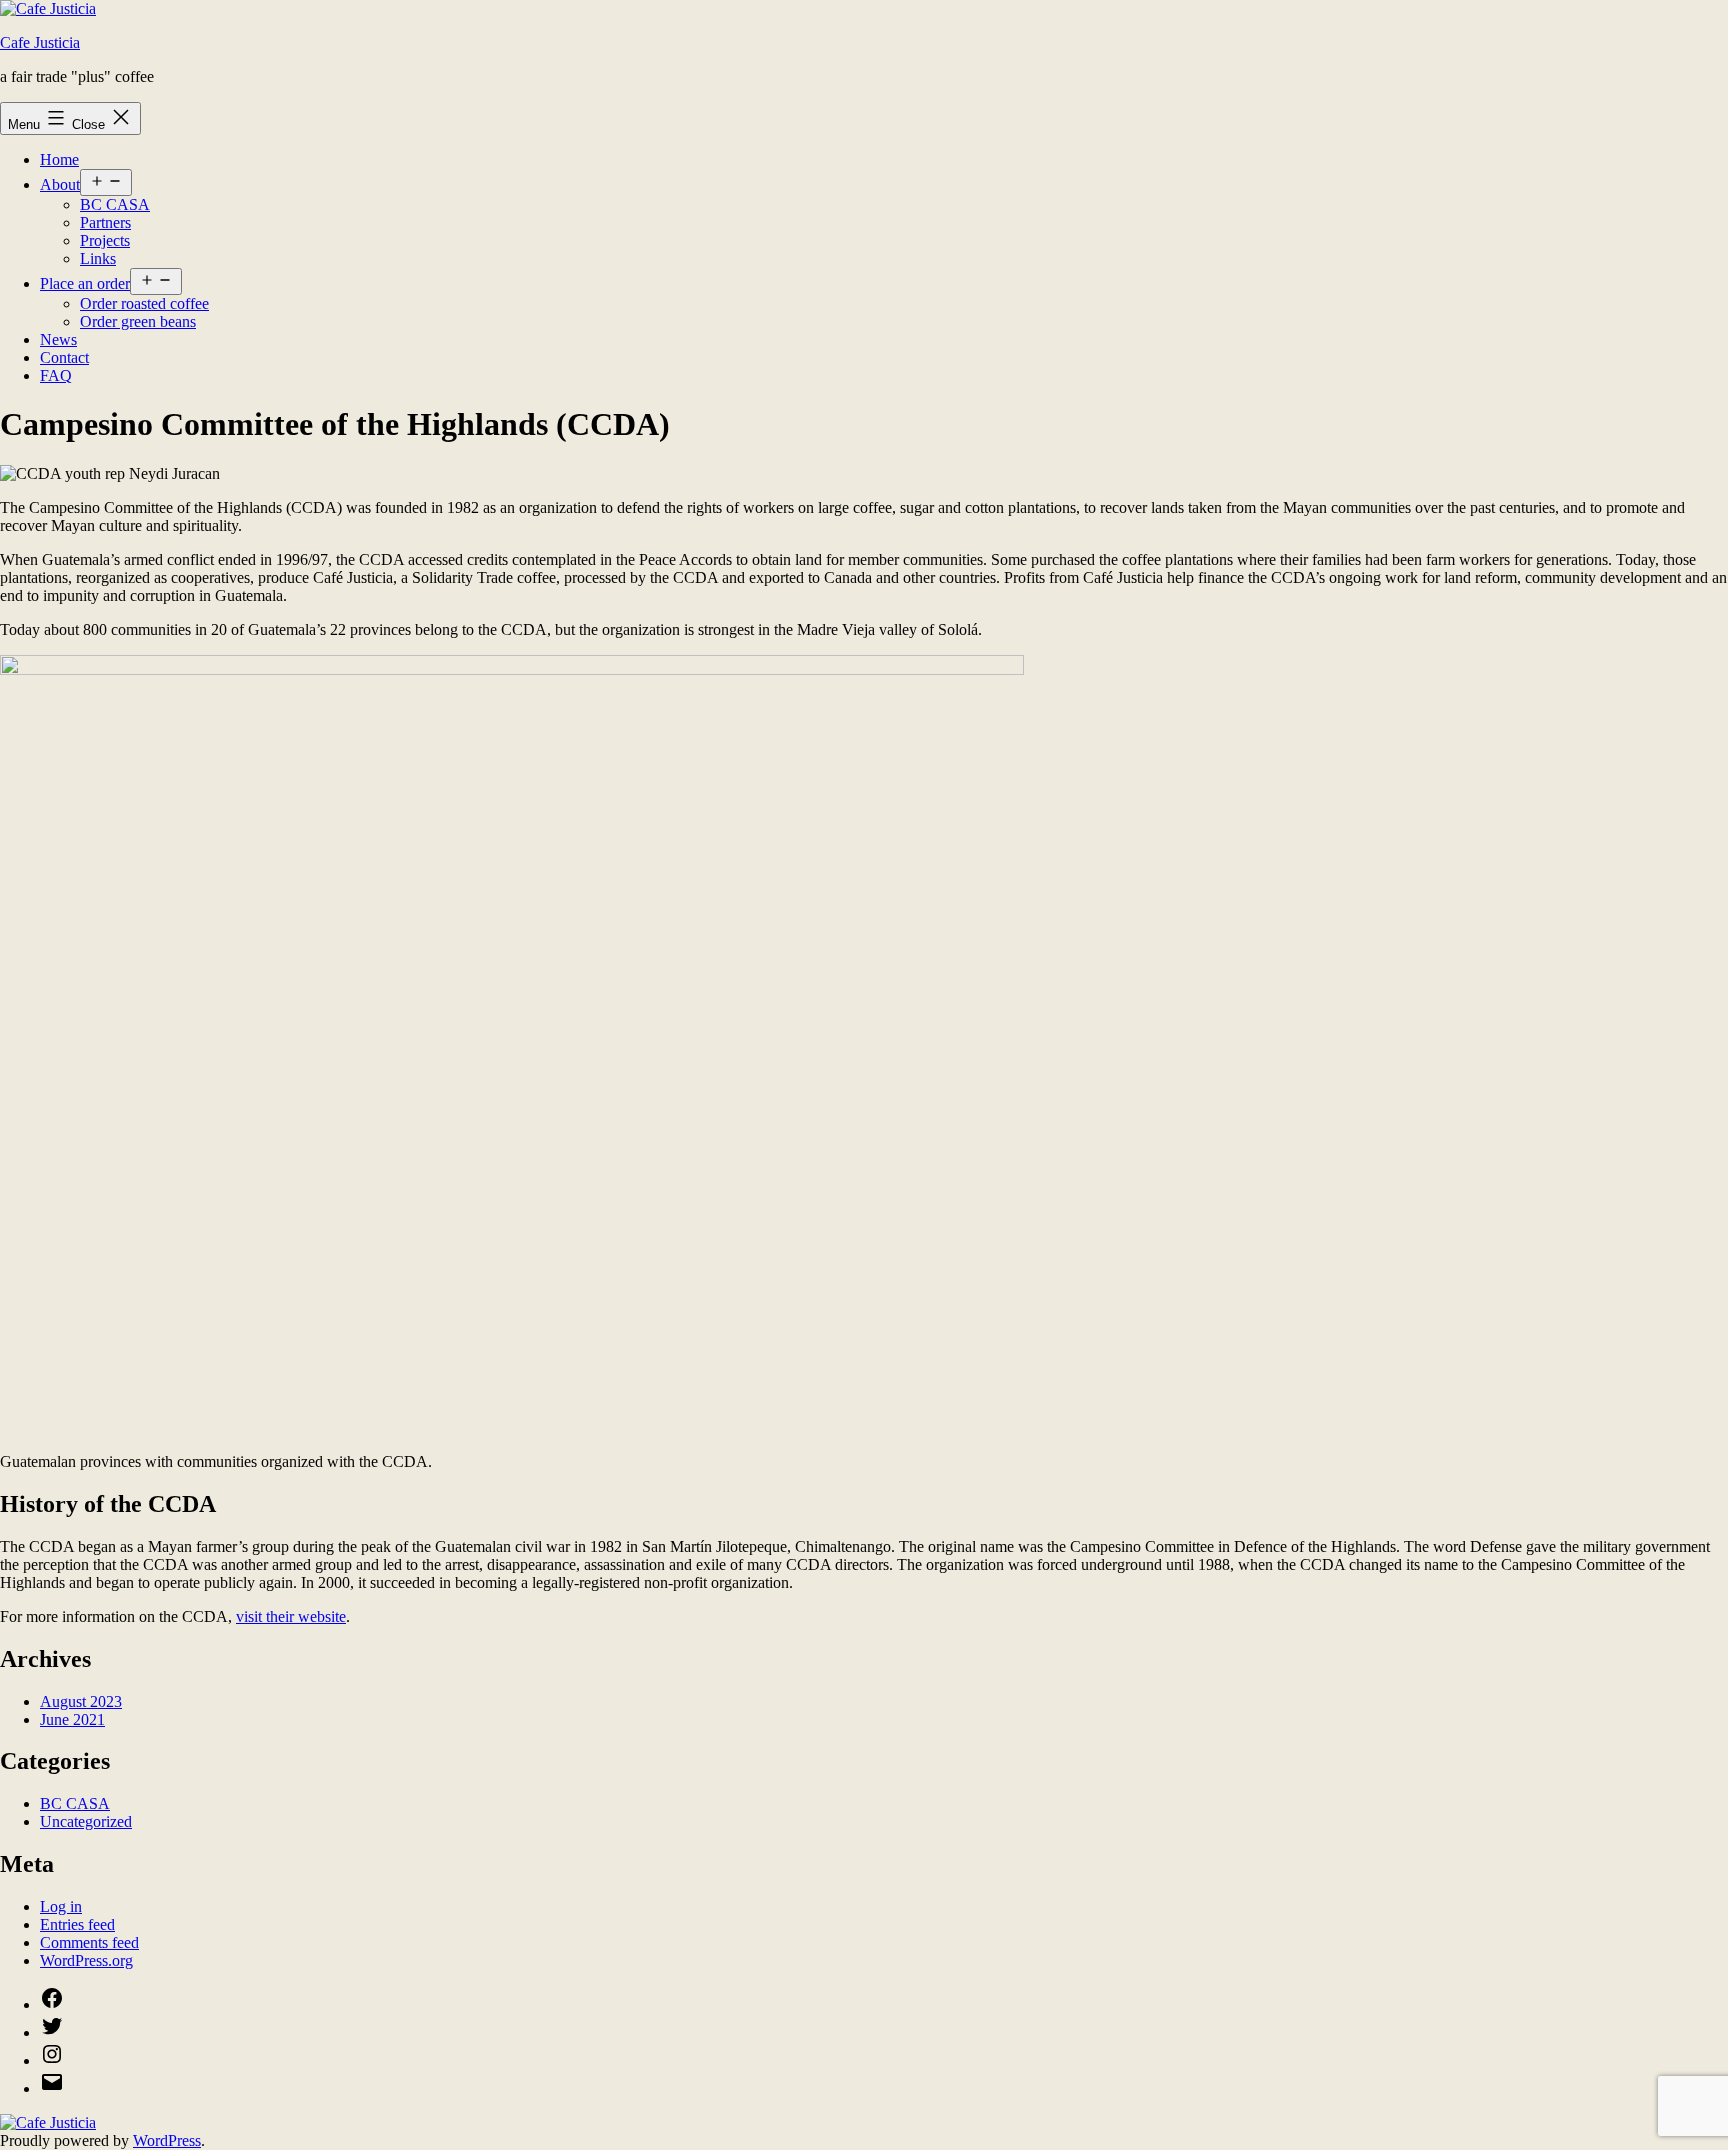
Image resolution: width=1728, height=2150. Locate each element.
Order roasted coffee (144, 303)
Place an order (85, 283)
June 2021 (72, 1719)
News (58, 339)
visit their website (291, 1616)
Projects (105, 240)
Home (59, 159)
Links (98, 258)
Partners (105, 222)
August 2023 (81, 1701)
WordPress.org (86, 1960)
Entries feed (77, 1924)
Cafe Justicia (40, 42)
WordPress (167, 2140)
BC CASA (115, 204)
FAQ (56, 375)
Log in (61, 1906)
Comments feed (89, 1942)
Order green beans (138, 321)
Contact (64, 357)
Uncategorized (86, 1821)
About (60, 184)
